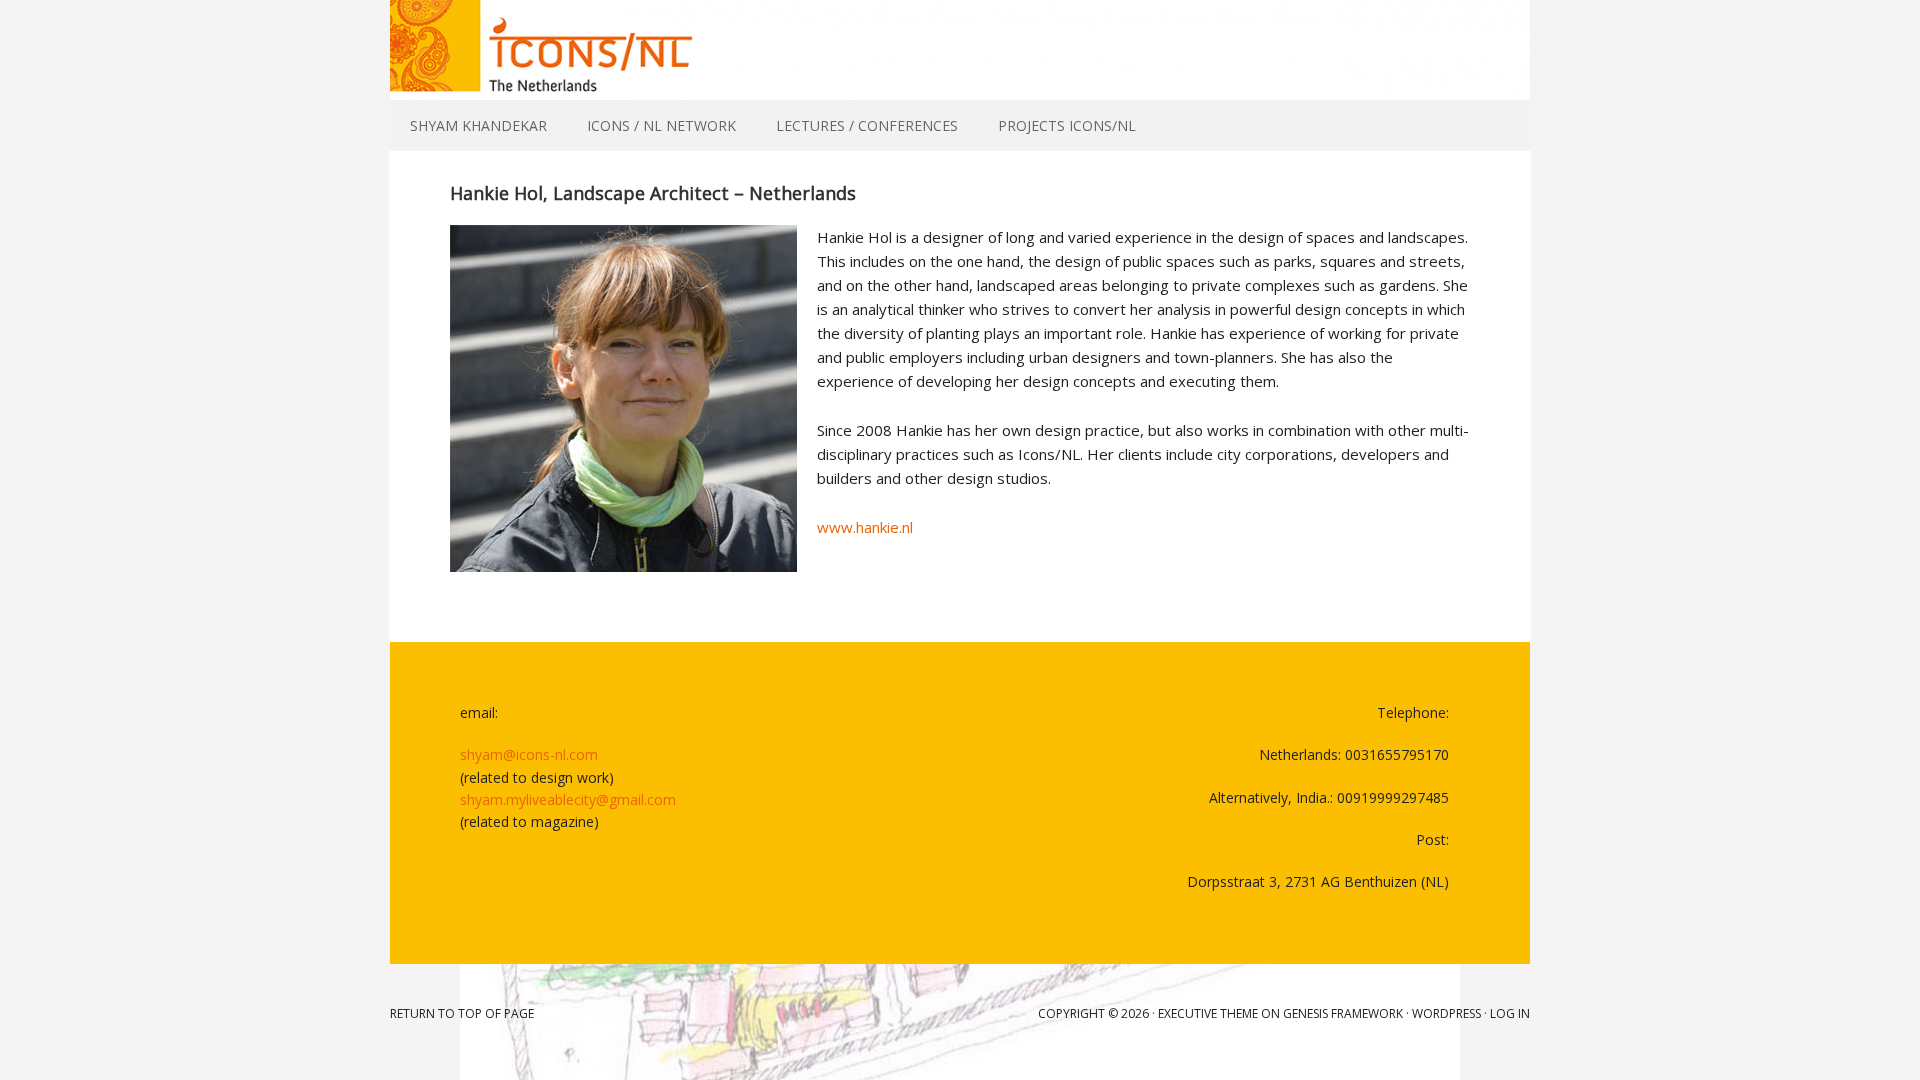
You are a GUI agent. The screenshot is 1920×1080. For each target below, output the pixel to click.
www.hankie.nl (865, 527)
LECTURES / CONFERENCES (867, 125)
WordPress (1446, 1013)
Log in (1510, 1013)
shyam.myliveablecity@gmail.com (568, 799)
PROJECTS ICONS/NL (1067, 125)
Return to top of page (462, 1013)
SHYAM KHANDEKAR (478, 125)
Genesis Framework (1343, 1013)
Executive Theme (1208, 1013)
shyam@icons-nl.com (529, 754)
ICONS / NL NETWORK (661, 125)
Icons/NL (960, 50)
